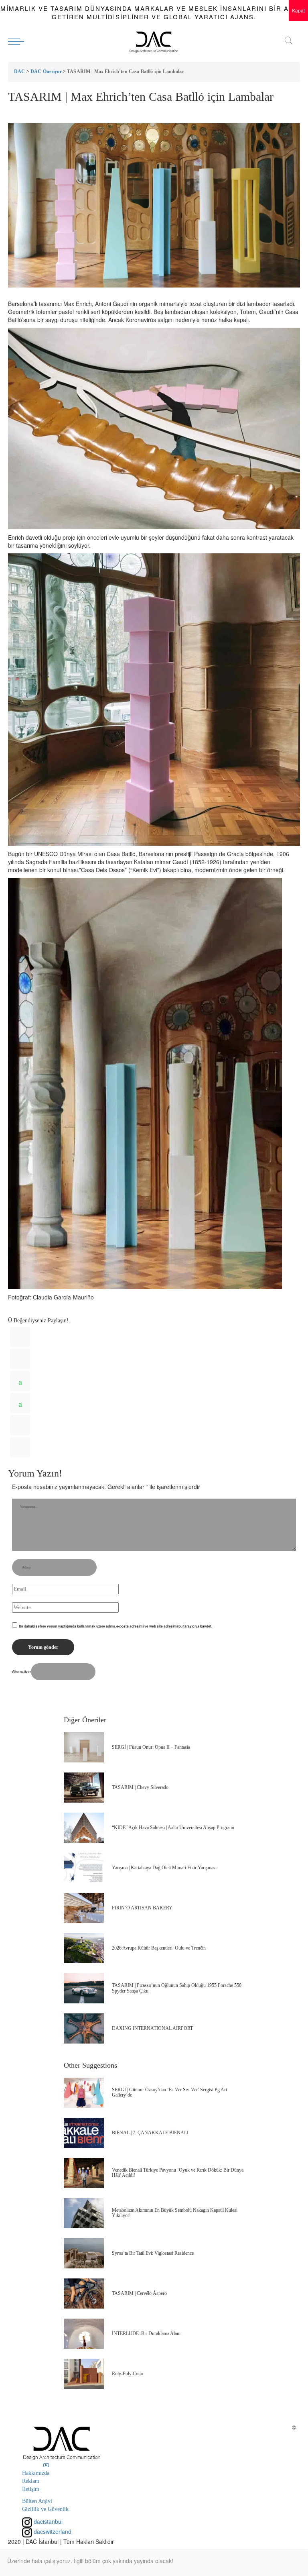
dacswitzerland (52, 2531)
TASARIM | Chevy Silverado (140, 1787)
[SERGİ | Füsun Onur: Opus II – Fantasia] (84, 1747)
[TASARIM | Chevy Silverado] (84, 1788)
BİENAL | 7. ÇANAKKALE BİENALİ (150, 2133)
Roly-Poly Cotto (128, 2374)
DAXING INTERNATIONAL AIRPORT (152, 2028)
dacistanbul (47, 2521)
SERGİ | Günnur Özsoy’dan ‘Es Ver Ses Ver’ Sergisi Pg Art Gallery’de (169, 2092)
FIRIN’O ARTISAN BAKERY (142, 1908)
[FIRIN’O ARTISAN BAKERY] (84, 1908)
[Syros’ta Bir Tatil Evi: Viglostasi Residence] (84, 2253)
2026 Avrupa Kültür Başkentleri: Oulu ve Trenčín (159, 1948)
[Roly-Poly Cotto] (84, 2374)
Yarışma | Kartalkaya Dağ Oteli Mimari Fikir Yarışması (164, 1868)
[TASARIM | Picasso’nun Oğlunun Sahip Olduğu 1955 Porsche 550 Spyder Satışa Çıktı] (84, 1988)
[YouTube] (46, 2465)
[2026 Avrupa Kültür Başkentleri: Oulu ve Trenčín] (84, 1948)
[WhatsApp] (20, 1381)
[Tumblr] (20, 1425)
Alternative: (21, 1671)
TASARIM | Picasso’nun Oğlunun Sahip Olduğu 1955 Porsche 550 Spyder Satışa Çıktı (177, 1988)
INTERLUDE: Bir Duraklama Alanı (146, 2333)
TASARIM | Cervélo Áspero (139, 2293)
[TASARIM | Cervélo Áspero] (84, 2294)
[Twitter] (20, 1359)
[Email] (20, 1447)
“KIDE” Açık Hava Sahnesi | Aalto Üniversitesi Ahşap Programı (173, 1827)
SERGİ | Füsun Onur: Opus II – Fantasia (151, 1747)
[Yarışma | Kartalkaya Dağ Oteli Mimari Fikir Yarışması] (84, 1868)
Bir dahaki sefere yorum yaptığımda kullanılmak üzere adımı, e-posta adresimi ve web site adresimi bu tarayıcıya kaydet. (115, 1626)
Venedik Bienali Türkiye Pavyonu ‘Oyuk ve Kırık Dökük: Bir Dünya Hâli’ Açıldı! (178, 2173)
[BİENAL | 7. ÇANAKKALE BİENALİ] (84, 2133)
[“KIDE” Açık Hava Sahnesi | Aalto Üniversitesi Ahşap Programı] (84, 1828)
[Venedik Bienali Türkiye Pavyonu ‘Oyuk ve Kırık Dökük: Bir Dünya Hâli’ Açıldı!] (84, 2173)
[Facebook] (20, 1337)
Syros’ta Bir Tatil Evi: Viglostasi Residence (153, 2253)
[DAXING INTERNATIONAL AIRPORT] (84, 2028)
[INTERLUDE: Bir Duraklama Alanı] (84, 2334)
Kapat (298, 10)
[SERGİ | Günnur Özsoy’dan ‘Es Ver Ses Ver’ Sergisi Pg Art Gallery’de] (84, 2093)
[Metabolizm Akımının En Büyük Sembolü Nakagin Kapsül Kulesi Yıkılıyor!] (84, 2213)
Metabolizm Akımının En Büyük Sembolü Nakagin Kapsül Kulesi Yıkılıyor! (175, 2213)
